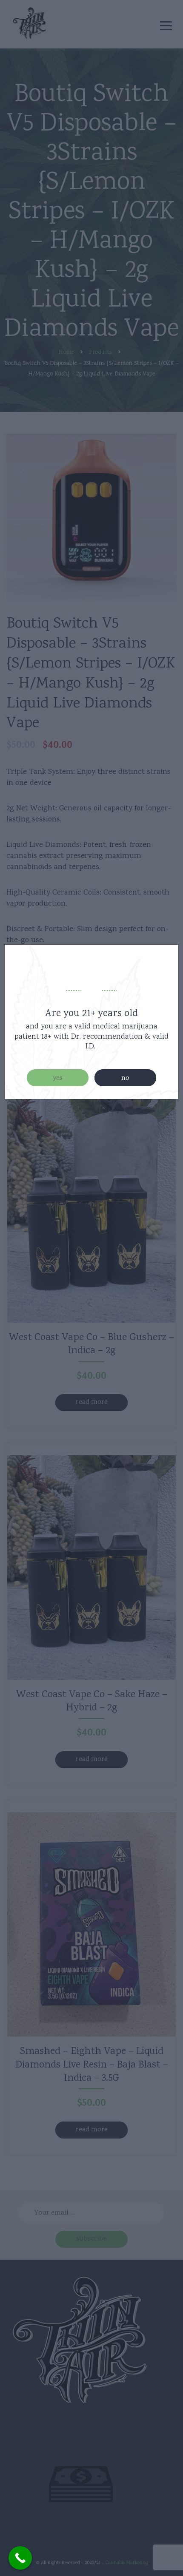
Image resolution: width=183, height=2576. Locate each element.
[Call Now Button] (20, 2558)
